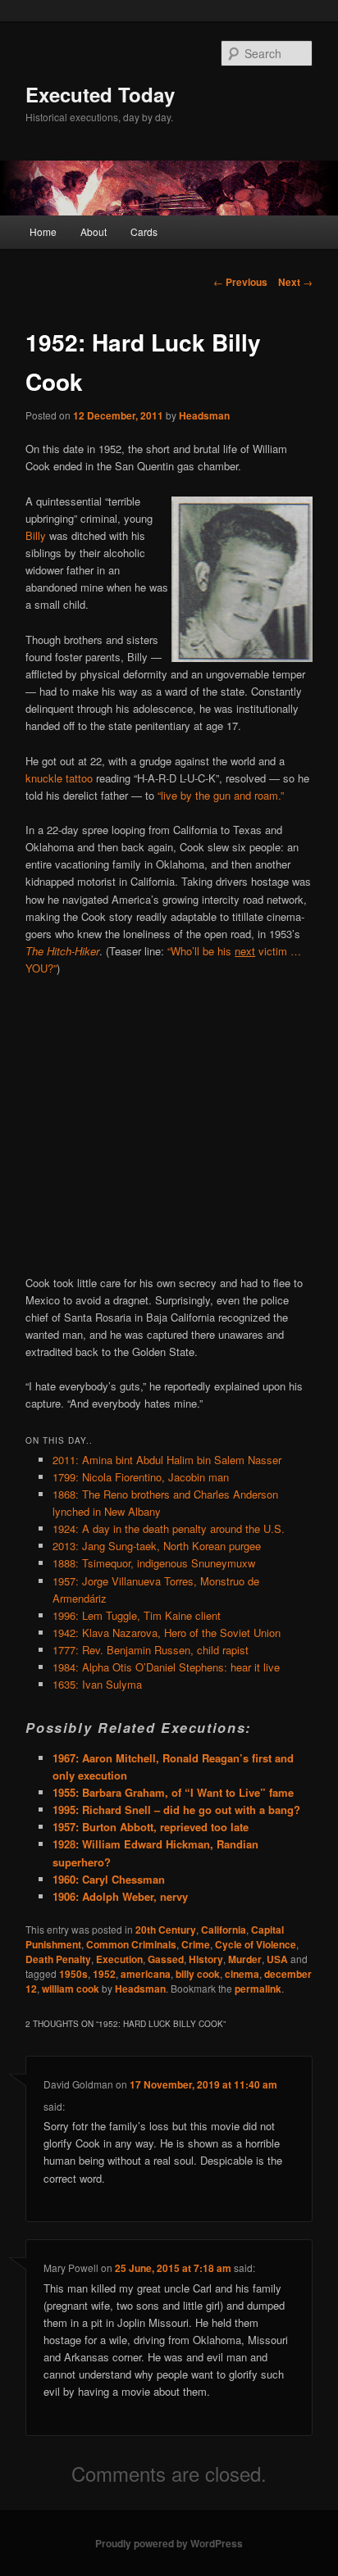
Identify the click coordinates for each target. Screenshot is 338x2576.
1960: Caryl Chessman (109, 1879)
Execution (119, 1959)
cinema (242, 1974)
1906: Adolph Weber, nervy (120, 1896)
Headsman (204, 415)
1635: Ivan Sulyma (97, 1684)
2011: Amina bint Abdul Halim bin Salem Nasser (167, 1460)
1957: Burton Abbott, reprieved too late (151, 1827)
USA (277, 1959)
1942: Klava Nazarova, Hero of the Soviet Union (167, 1633)
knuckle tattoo (59, 778)
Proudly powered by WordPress (169, 2543)
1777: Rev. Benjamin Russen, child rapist (151, 1650)
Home (43, 231)
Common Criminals (131, 1944)
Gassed (166, 1959)
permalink (258, 1989)
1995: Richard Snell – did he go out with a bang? (176, 1810)
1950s (73, 1974)
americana (146, 1974)
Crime (196, 1944)
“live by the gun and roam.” (221, 795)
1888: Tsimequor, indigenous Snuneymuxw (154, 1563)
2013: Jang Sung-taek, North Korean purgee (157, 1546)
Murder (245, 1959)
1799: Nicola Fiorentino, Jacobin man (141, 1477)
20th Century (166, 1930)
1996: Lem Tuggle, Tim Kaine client (137, 1615)
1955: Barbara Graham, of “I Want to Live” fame (173, 1792)
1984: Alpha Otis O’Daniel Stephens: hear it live (166, 1667)
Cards (144, 231)
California (224, 1930)
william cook (71, 1989)
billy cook (198, 1974)
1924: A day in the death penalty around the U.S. (169, 1528)
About (94, 231)
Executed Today (100, 94)
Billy (36, 535)
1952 (104, 1974)
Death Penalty (58, 1959)
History (206, 1959)
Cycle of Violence (256, 1944)
